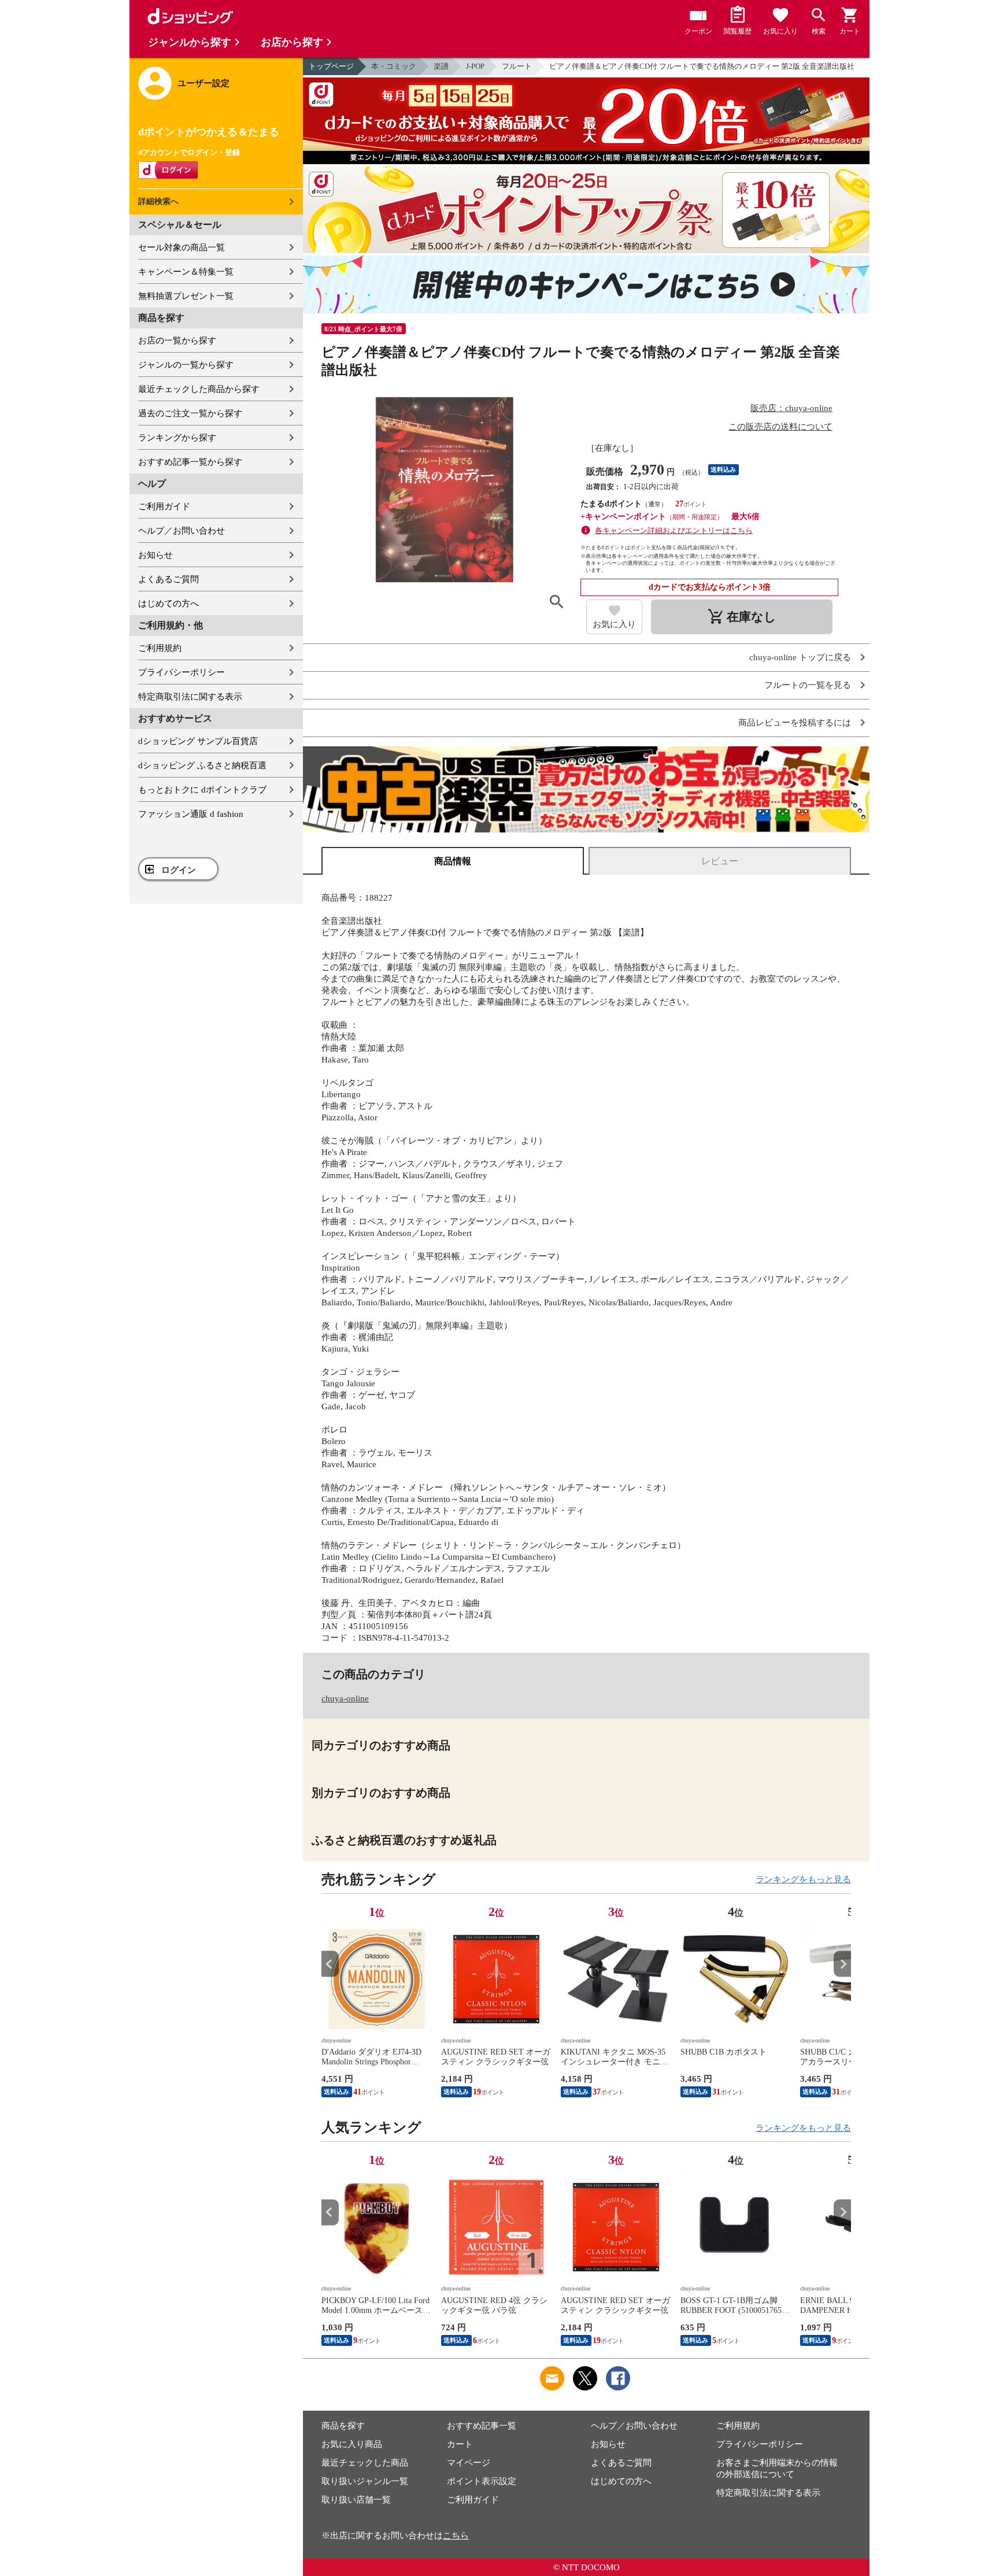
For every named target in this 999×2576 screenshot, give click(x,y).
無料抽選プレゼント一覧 (186, 296)
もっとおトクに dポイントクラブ (202, 790)
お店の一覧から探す (177, 340)
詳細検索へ (158, 201)
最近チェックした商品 (365, 2463)
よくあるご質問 (169, 579)
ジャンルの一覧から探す (186, 365)
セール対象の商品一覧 (182, 247)
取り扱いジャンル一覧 (365, 2481)
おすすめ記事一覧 (482, 2426)
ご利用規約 (160, 648)
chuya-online (345, 1698)
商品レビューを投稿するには (795, 723)
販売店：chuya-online (791, 408)
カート (460, 2444)
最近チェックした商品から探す (199, 389)
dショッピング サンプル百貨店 (198, 741)
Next (842, 1964)
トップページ (331, 66)
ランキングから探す (177, 438)
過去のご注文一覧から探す (190, 413)
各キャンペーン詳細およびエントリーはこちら (674, 530)
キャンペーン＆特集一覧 (186, 272)
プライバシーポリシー (182, 672)
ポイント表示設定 (482, 2481)
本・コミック (394, 66)
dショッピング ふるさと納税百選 (202, 765)
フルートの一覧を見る (808, 685)
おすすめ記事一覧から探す (190, 462)
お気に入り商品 (352, 2444)
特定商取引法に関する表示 (190, 697)
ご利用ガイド (164, 506)
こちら (456, 2536)
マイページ (469, 2463)
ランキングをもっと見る (803, 1879)
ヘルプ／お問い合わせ (182, 531)
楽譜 (441, 66)
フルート (517, 66)
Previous (330, 1964)
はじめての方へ (169, 604)
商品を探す (343, 2426)
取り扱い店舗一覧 (356, 2500)
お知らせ (156, 555)
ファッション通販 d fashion (191, 814)
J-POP (475, 66)
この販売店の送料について (780, 427)
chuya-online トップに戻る (800, 658)
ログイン (179, 870)
